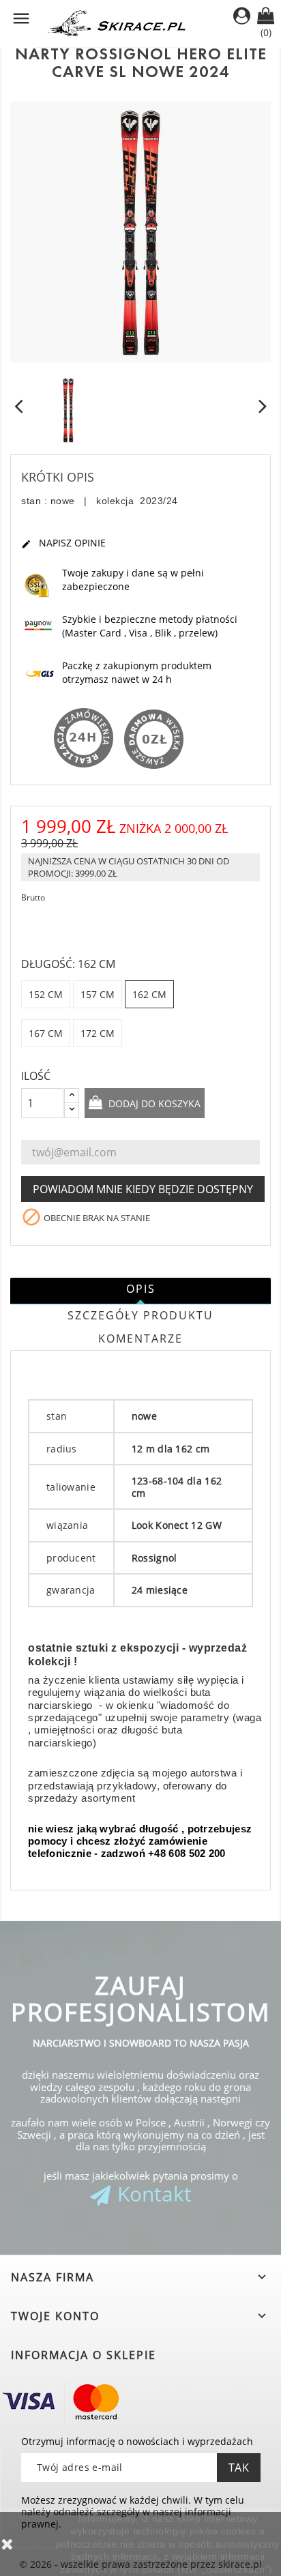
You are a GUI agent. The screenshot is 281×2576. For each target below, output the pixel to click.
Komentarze (140, 1338)
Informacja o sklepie (84, 2355)
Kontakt (154, 2194)
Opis (141, 1289)
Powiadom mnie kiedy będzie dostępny (143, 1189)
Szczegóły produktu (140, 1315)
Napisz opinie (63, 543)
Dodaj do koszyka (153, 1103)
